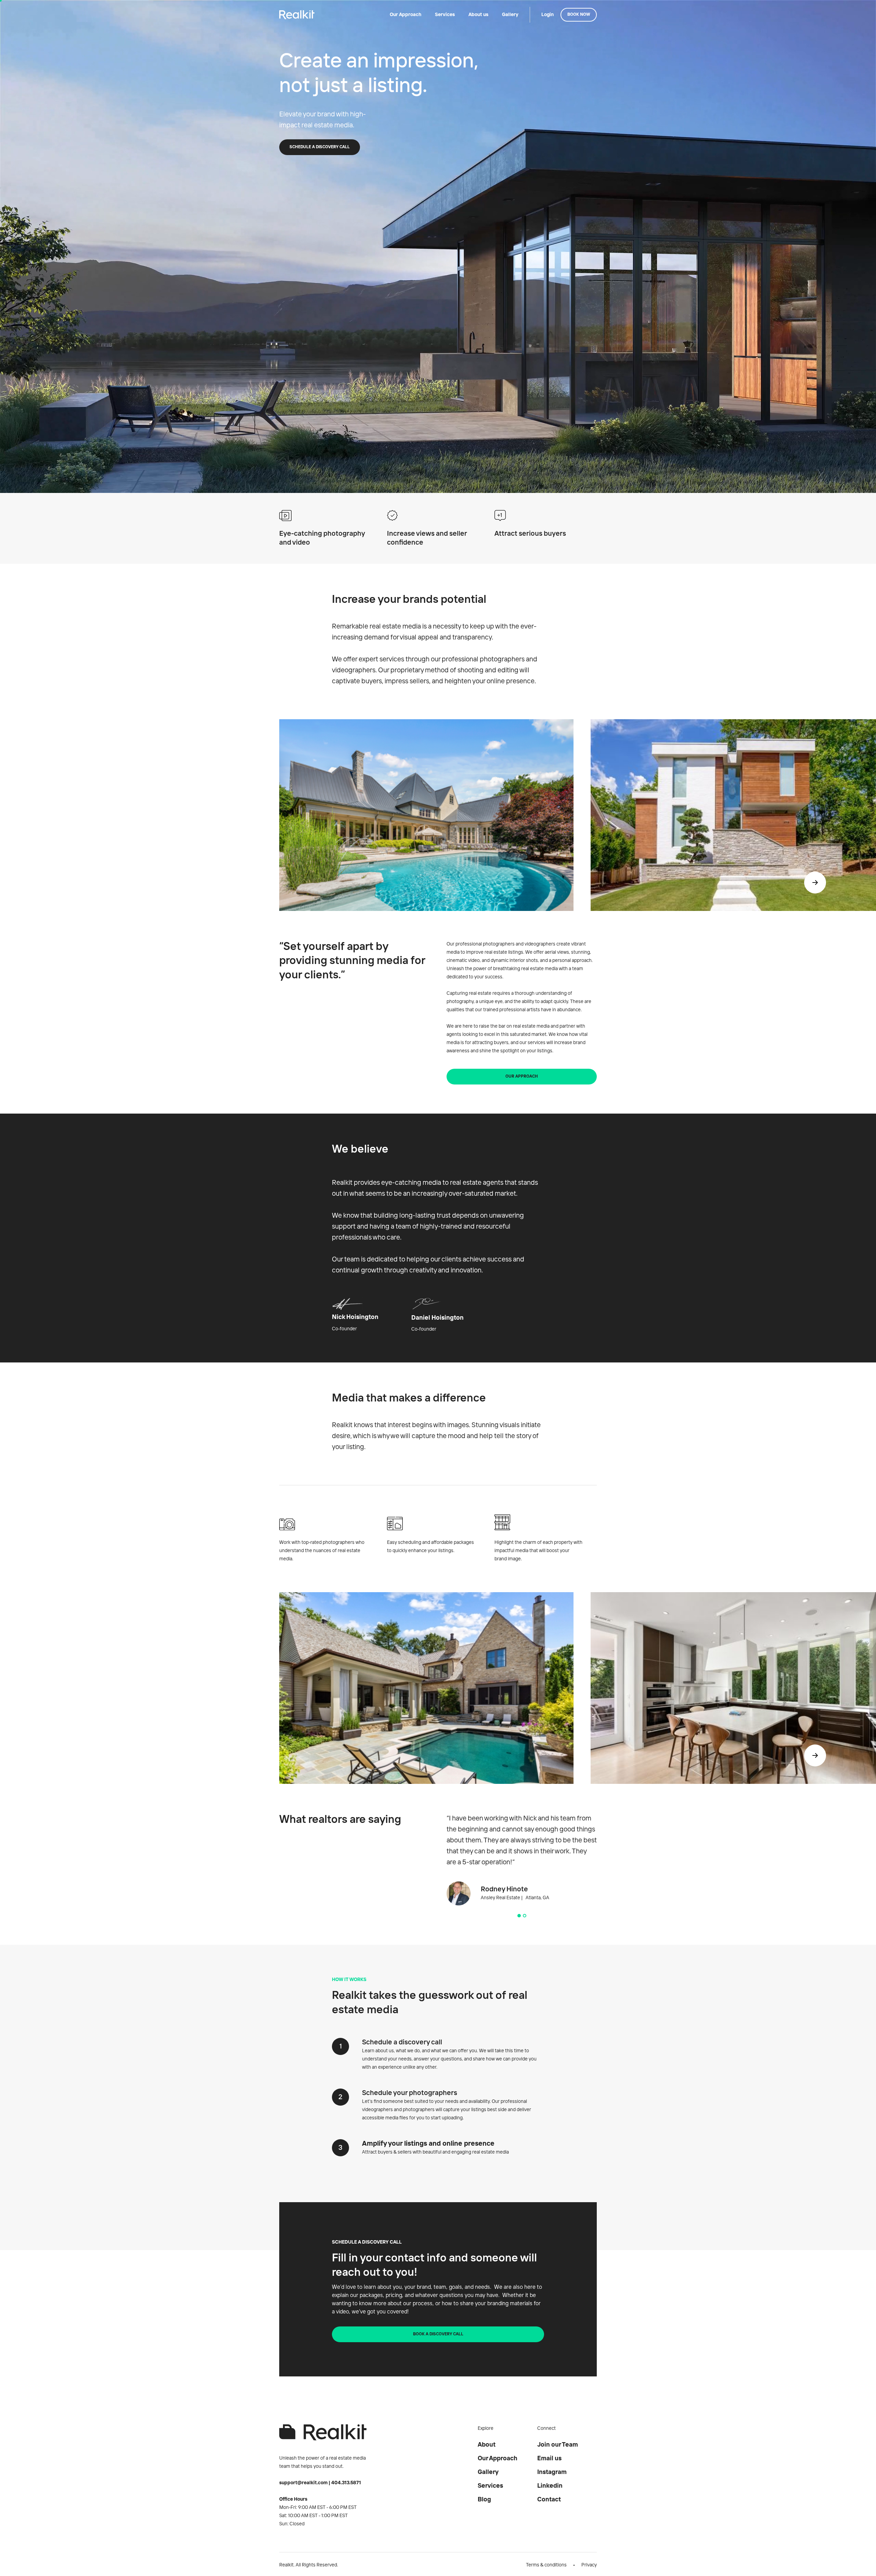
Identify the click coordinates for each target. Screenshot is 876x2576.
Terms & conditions (546, 2565)
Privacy (589, 2565)
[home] (297, 15)
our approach (522, 1077)
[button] (815, 883)
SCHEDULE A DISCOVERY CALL (320, 147)
